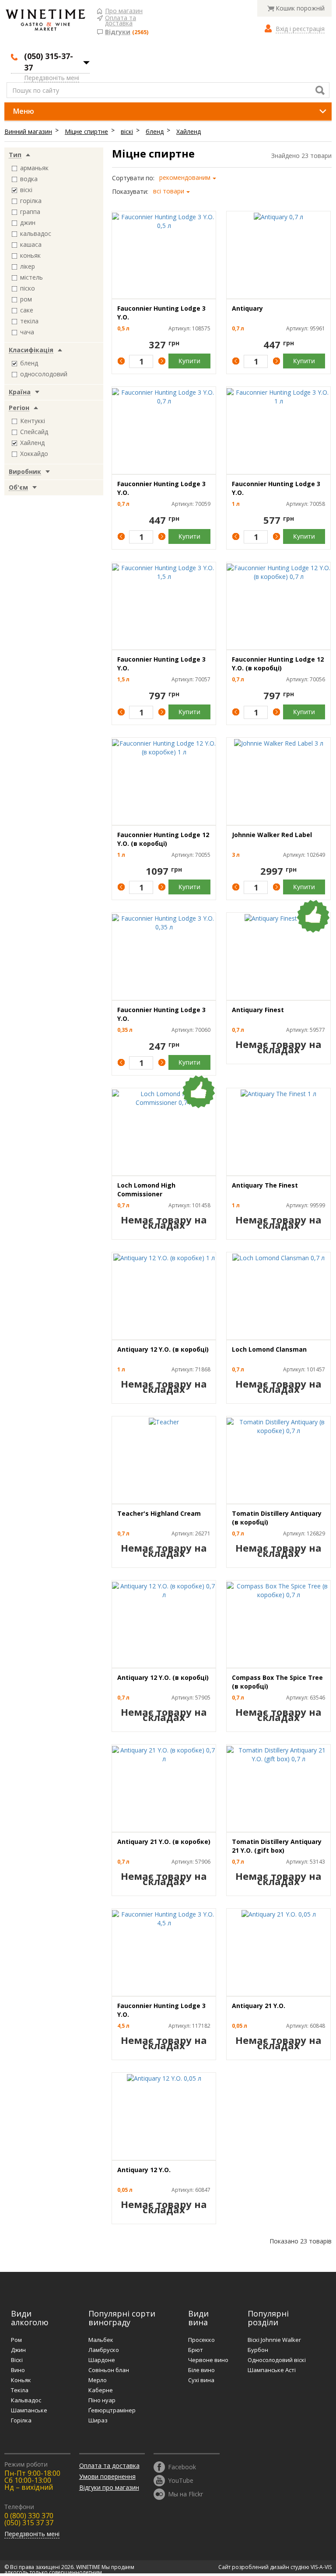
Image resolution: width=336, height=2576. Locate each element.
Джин (18, 2350)
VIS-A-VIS (321, 2567)
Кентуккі (33, 421)
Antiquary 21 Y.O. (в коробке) (164, 1842)
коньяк (30, 255)
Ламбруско (104, 2350)
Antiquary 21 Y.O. (259, 2006)
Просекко (201, 2340)
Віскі (17, 2360)
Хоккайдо (34, 454)
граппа (30, 212)
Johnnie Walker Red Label (272, 835)
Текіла (20, 2390)
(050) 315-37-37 (49, 62)
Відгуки (118, 32)
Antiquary (247, 308)
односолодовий (44, 374)
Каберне (101, 2390)
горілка (31, 201)
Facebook (182, 2466)
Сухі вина (201, 2380)
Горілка (21, 2420)
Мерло (98, 2380)
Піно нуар (102, 2400)
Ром (16, 2340)
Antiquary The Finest (265, 1185)
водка (29, 179)
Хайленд (189, 131)
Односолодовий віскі (277, 2360)
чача (27, 332)
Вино (18, 2370)
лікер (28, 266)
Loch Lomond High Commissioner (146, 1190)
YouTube (181, 2480)
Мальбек (101, 2340)
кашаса (31, 244)
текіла (29, 321)
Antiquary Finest (258, 1010)
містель (31, 277)
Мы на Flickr (185, 2494)
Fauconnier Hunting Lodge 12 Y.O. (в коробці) (278, 664)
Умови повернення (107, 2476)
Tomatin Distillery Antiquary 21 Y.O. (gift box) (277, 1846)
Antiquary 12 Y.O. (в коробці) (163, 1349)
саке (27, 310)
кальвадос (36, 233)
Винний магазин (28, 131)
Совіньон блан (109, 2370)
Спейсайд (34, 432)
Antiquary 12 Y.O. (144, 2170)
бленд (155, 131)
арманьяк (34, 168)
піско (28, 288)
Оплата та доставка (121, 18)
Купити (189, 361)
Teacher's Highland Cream (159, 1513)
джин (28, 223)
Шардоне (102, 2360)
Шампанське (29, 2410)
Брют (196, 2350)
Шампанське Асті (272, 2370)
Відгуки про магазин (109, 2487)
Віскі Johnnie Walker (274, 2340)
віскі (127, 131)
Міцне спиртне (86, 131)
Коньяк (21, 2380)
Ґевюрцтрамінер (112, 2410)
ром (26, 299)
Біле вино (201, 2370)
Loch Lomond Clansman (269, 1349)
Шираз (98, 2420)
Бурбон (258, 2350)
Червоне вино (208, 2360)
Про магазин (124, 11)
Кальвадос (26, 2400)
